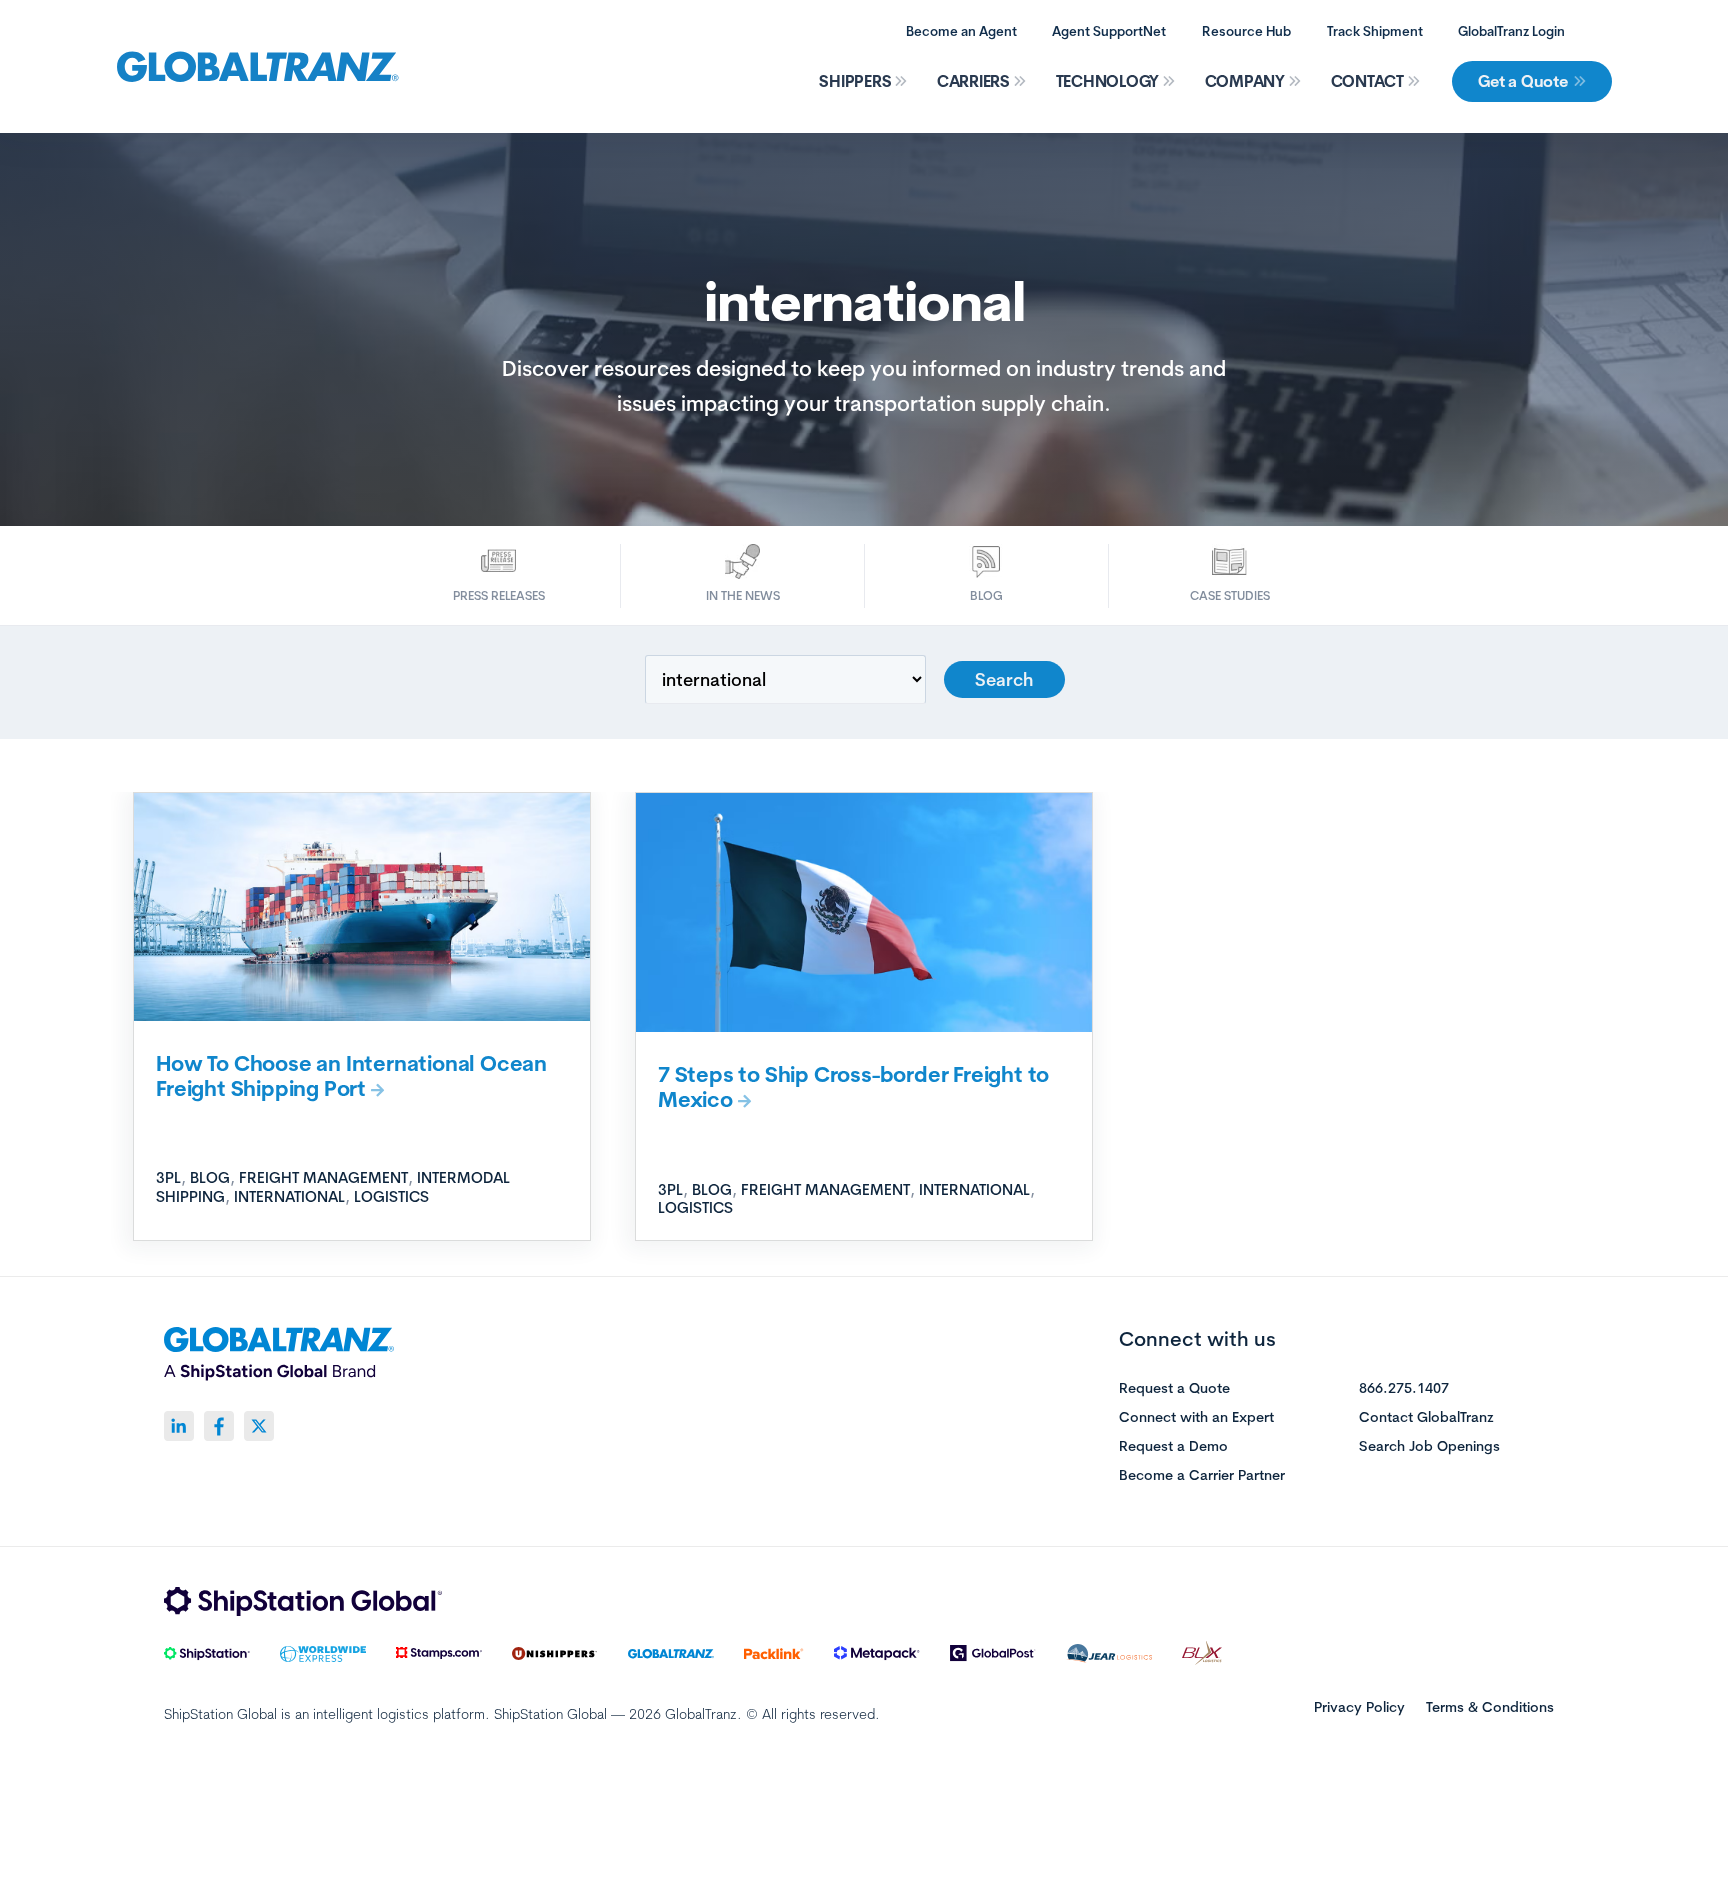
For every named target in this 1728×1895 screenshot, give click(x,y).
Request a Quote (1174, 1389)
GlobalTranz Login (1511, 31)
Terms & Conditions (1490, 1707)
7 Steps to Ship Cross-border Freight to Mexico (853, 1086)
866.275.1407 (1404, 1389)
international (289, 1196)
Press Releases (499, 595)
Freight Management (323, 1177)
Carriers (973, 81)
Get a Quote (1522, 81)
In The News (743, 595)
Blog (986, 595)
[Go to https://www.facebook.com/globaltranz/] (219, 1426)
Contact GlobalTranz (1426, 1418)
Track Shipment (1375, 31)
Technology (1108, 81)
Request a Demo (1173, 1447)
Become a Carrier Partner (1202, 1476)
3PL (168, 1177)
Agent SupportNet (1109, 31)
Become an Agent (961, 31)
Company (1245, 81)
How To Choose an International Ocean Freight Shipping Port (351, 1075)
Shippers (855, 81)
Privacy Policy (1359, 1707)
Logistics (391, 1196)
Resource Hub (1246, 31)
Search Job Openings (1429, 1447)
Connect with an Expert (1196, 1418)
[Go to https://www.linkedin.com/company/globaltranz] (179, 1426)
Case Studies (1230, 595)
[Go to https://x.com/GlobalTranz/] (259, 1426)
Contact (1367, 81)
